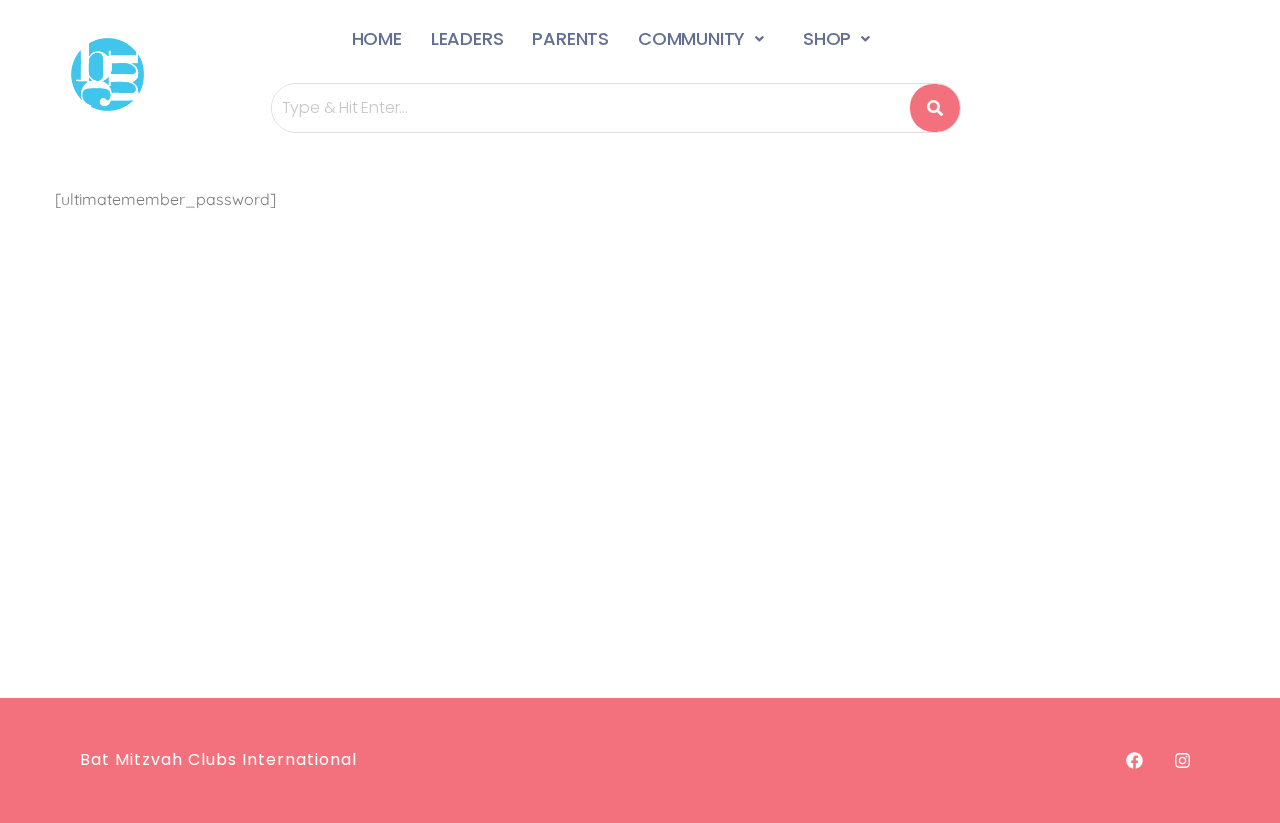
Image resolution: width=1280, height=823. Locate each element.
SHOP (827, 38)
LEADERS (467, 38)
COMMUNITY (691, 38)
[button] (706, 39)
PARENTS (570, 38)
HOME (377, 38)
